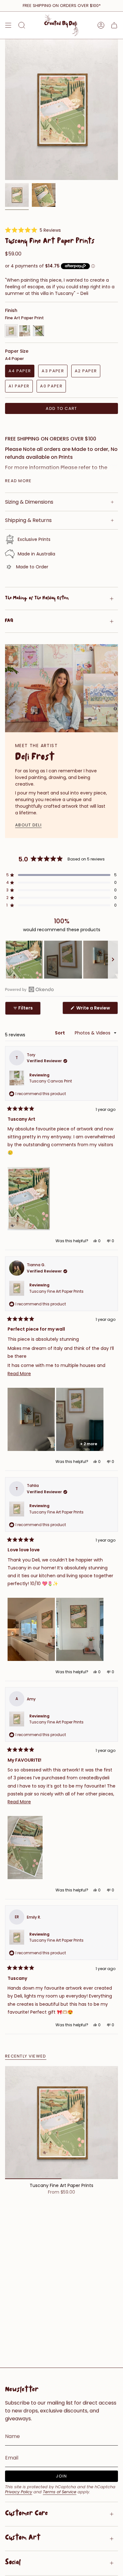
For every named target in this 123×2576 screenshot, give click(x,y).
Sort (60, 1033)
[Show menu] (8, 25)
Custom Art (23, 2538)
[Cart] (114, 25)
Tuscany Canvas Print (51, 1081)
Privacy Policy (19, 2492)
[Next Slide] (113, 960)
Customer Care (26, 2514)
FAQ (9, 621)
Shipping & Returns (28, 520)
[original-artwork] (38, 331)
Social (13, 2563)
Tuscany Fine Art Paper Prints (56, 1291)
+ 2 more (89, 1444)
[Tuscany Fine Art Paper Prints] (61, 2123)
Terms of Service (60, 2492)
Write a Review (97, 1009)
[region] (61, 960)
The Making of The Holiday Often (37, 599)
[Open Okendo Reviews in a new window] (29, 989)
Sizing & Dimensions (29, 502)
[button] (33, 230)
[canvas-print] (25, 331)
